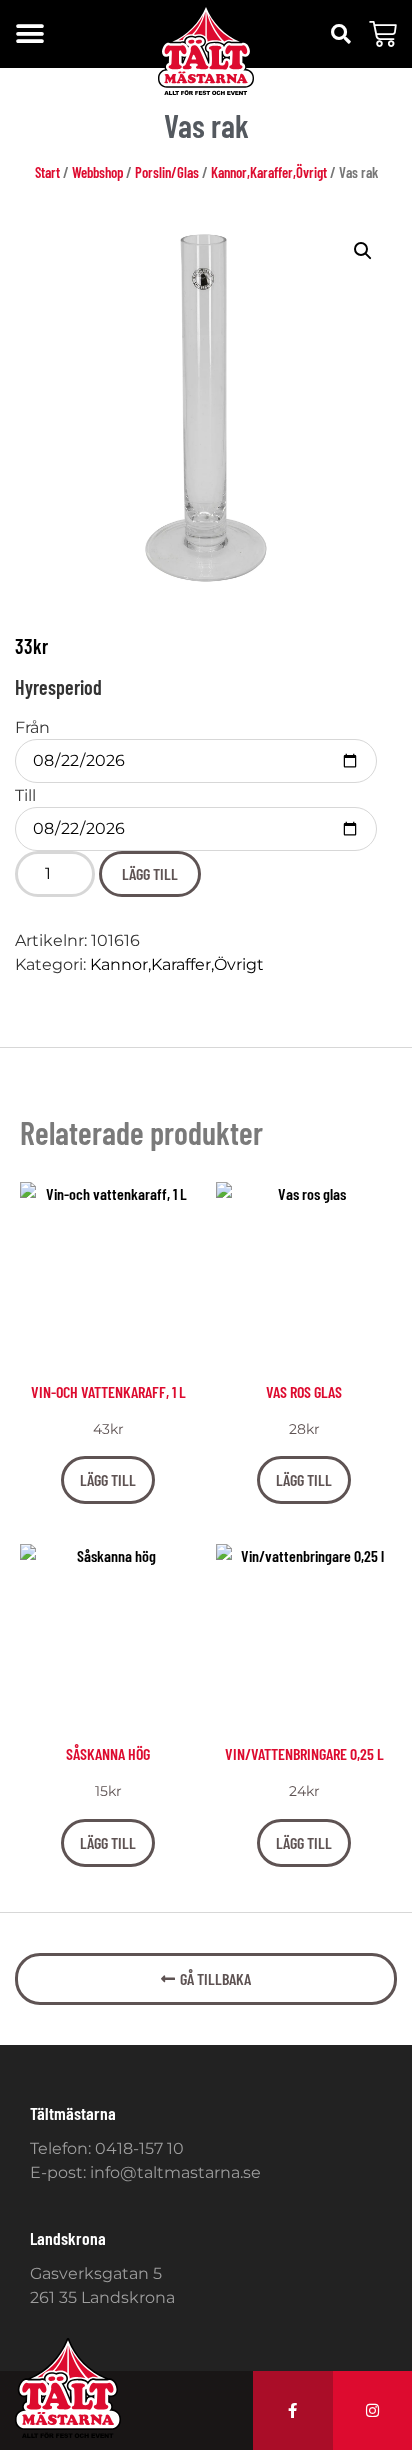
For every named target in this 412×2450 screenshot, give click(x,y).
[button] (29, 34)
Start (47, 172)
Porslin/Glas (167, 172)
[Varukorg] (383, 34)
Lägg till (150, 873)
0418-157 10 (139, 2148)
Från (32, 728)
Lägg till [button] (108, 1479)
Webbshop (97, 172)
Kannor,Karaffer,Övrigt (269, 172)
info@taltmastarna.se (175, 2172)
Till (25, 796)
